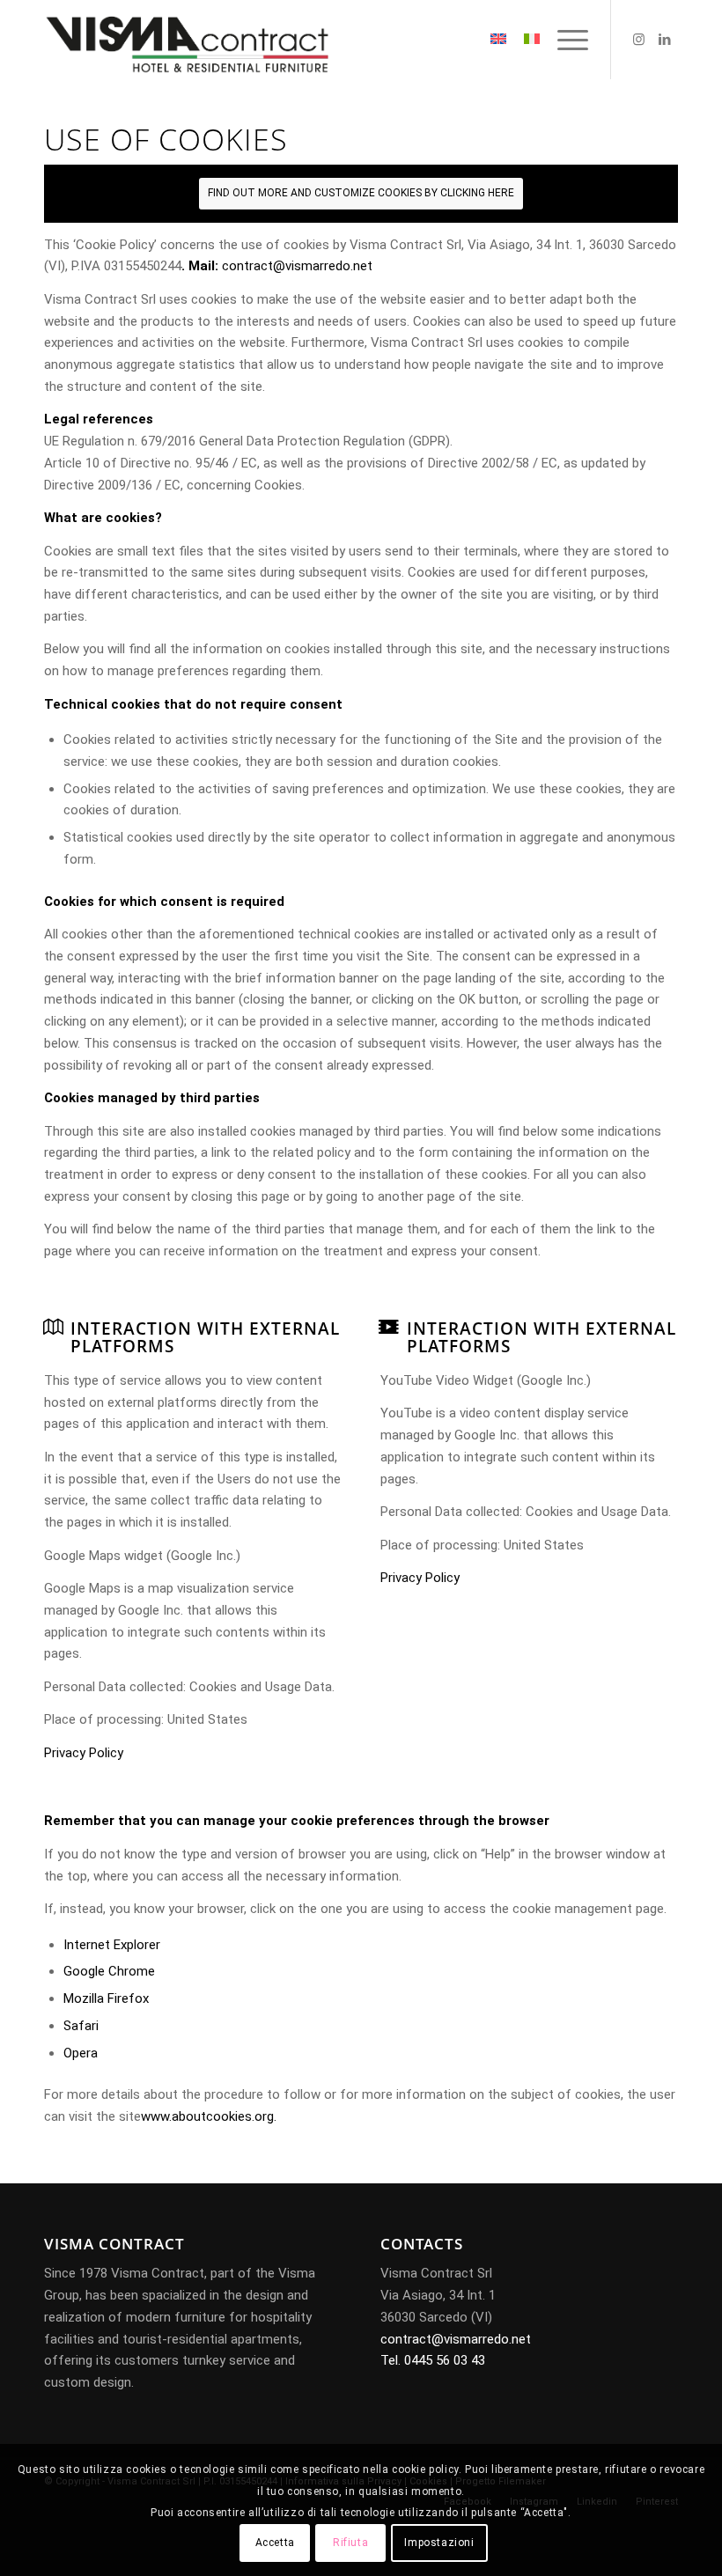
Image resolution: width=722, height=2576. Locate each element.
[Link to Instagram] (638, 40)
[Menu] (564, 40)
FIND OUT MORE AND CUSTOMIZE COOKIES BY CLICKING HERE (361, 193)
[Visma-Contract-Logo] (190, 40)
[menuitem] (564, 40)
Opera (81, 2053)
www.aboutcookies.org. (209, 2116)
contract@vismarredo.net (297, 266)
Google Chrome (109, 1971)
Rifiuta (350, 2543)
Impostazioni (439, 2543)
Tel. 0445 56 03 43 (433, 2360)
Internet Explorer (112, 1945)
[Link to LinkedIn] (665, 40)
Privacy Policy (84, 1753)
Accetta (275, 2543)
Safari (81, 2026)
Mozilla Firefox (106, 1998)
